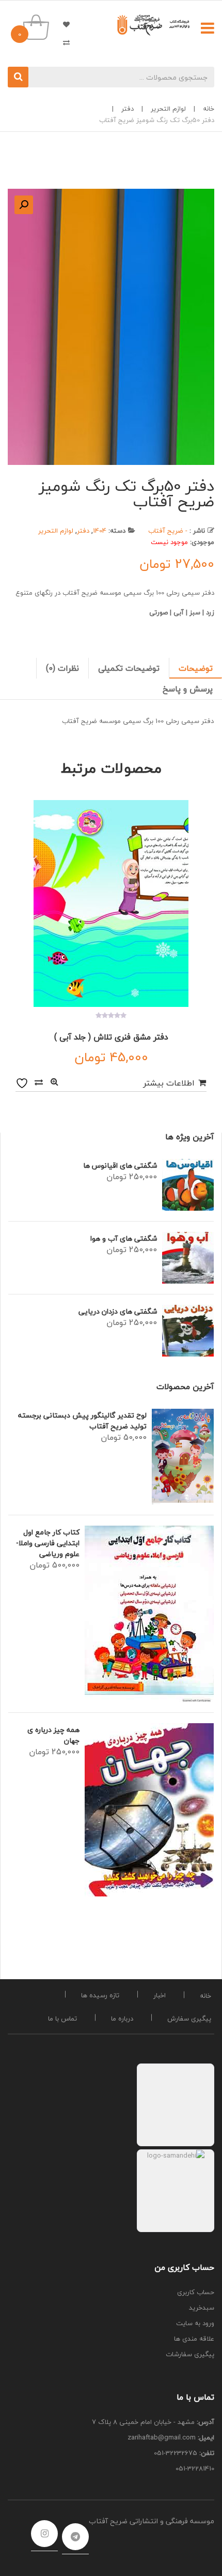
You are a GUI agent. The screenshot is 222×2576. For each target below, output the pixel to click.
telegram (75, 2537)
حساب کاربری (196, 2292)
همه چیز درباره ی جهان (53, 1735)
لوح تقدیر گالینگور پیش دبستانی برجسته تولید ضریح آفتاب (82, 1421)
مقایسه (39, 1082)
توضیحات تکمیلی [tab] (129, 668)
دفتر (128, 109)
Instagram (44, 2534)
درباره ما (122, 2018)
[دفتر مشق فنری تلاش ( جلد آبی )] (111, 903)
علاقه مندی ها (62, 24)
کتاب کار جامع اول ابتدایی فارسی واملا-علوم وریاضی (48, 1543)
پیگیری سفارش (189, 2018)
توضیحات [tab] (196, 668)
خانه (209, 109)
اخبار (160, 1995)
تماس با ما (62, 2018)
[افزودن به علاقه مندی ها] (23, 1082)
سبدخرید (202, 2308)
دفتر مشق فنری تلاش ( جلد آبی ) (111, 1037)
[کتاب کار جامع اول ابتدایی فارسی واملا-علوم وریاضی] (149, 1614)
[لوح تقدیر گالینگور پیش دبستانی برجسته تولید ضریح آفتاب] (183, 1457)
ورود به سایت (195, 2323)
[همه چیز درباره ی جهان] (149, 1810)
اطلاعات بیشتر (169, 1083)
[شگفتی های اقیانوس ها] (188, 1185)
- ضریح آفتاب (168, 531)
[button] (24, 205)
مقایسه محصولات (62, 42)
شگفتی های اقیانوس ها (120, 1165)
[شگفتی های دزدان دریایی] (188, 1331)
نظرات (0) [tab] (62, 668)
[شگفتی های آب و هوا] (188, 1258)
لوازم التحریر (168, 109)
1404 (100, 531)
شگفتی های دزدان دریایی (118, 1311)
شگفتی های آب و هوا (124, 1238)
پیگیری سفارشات (190, 2354)
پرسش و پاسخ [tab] (188, 689)
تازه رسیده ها (100, 1995)
